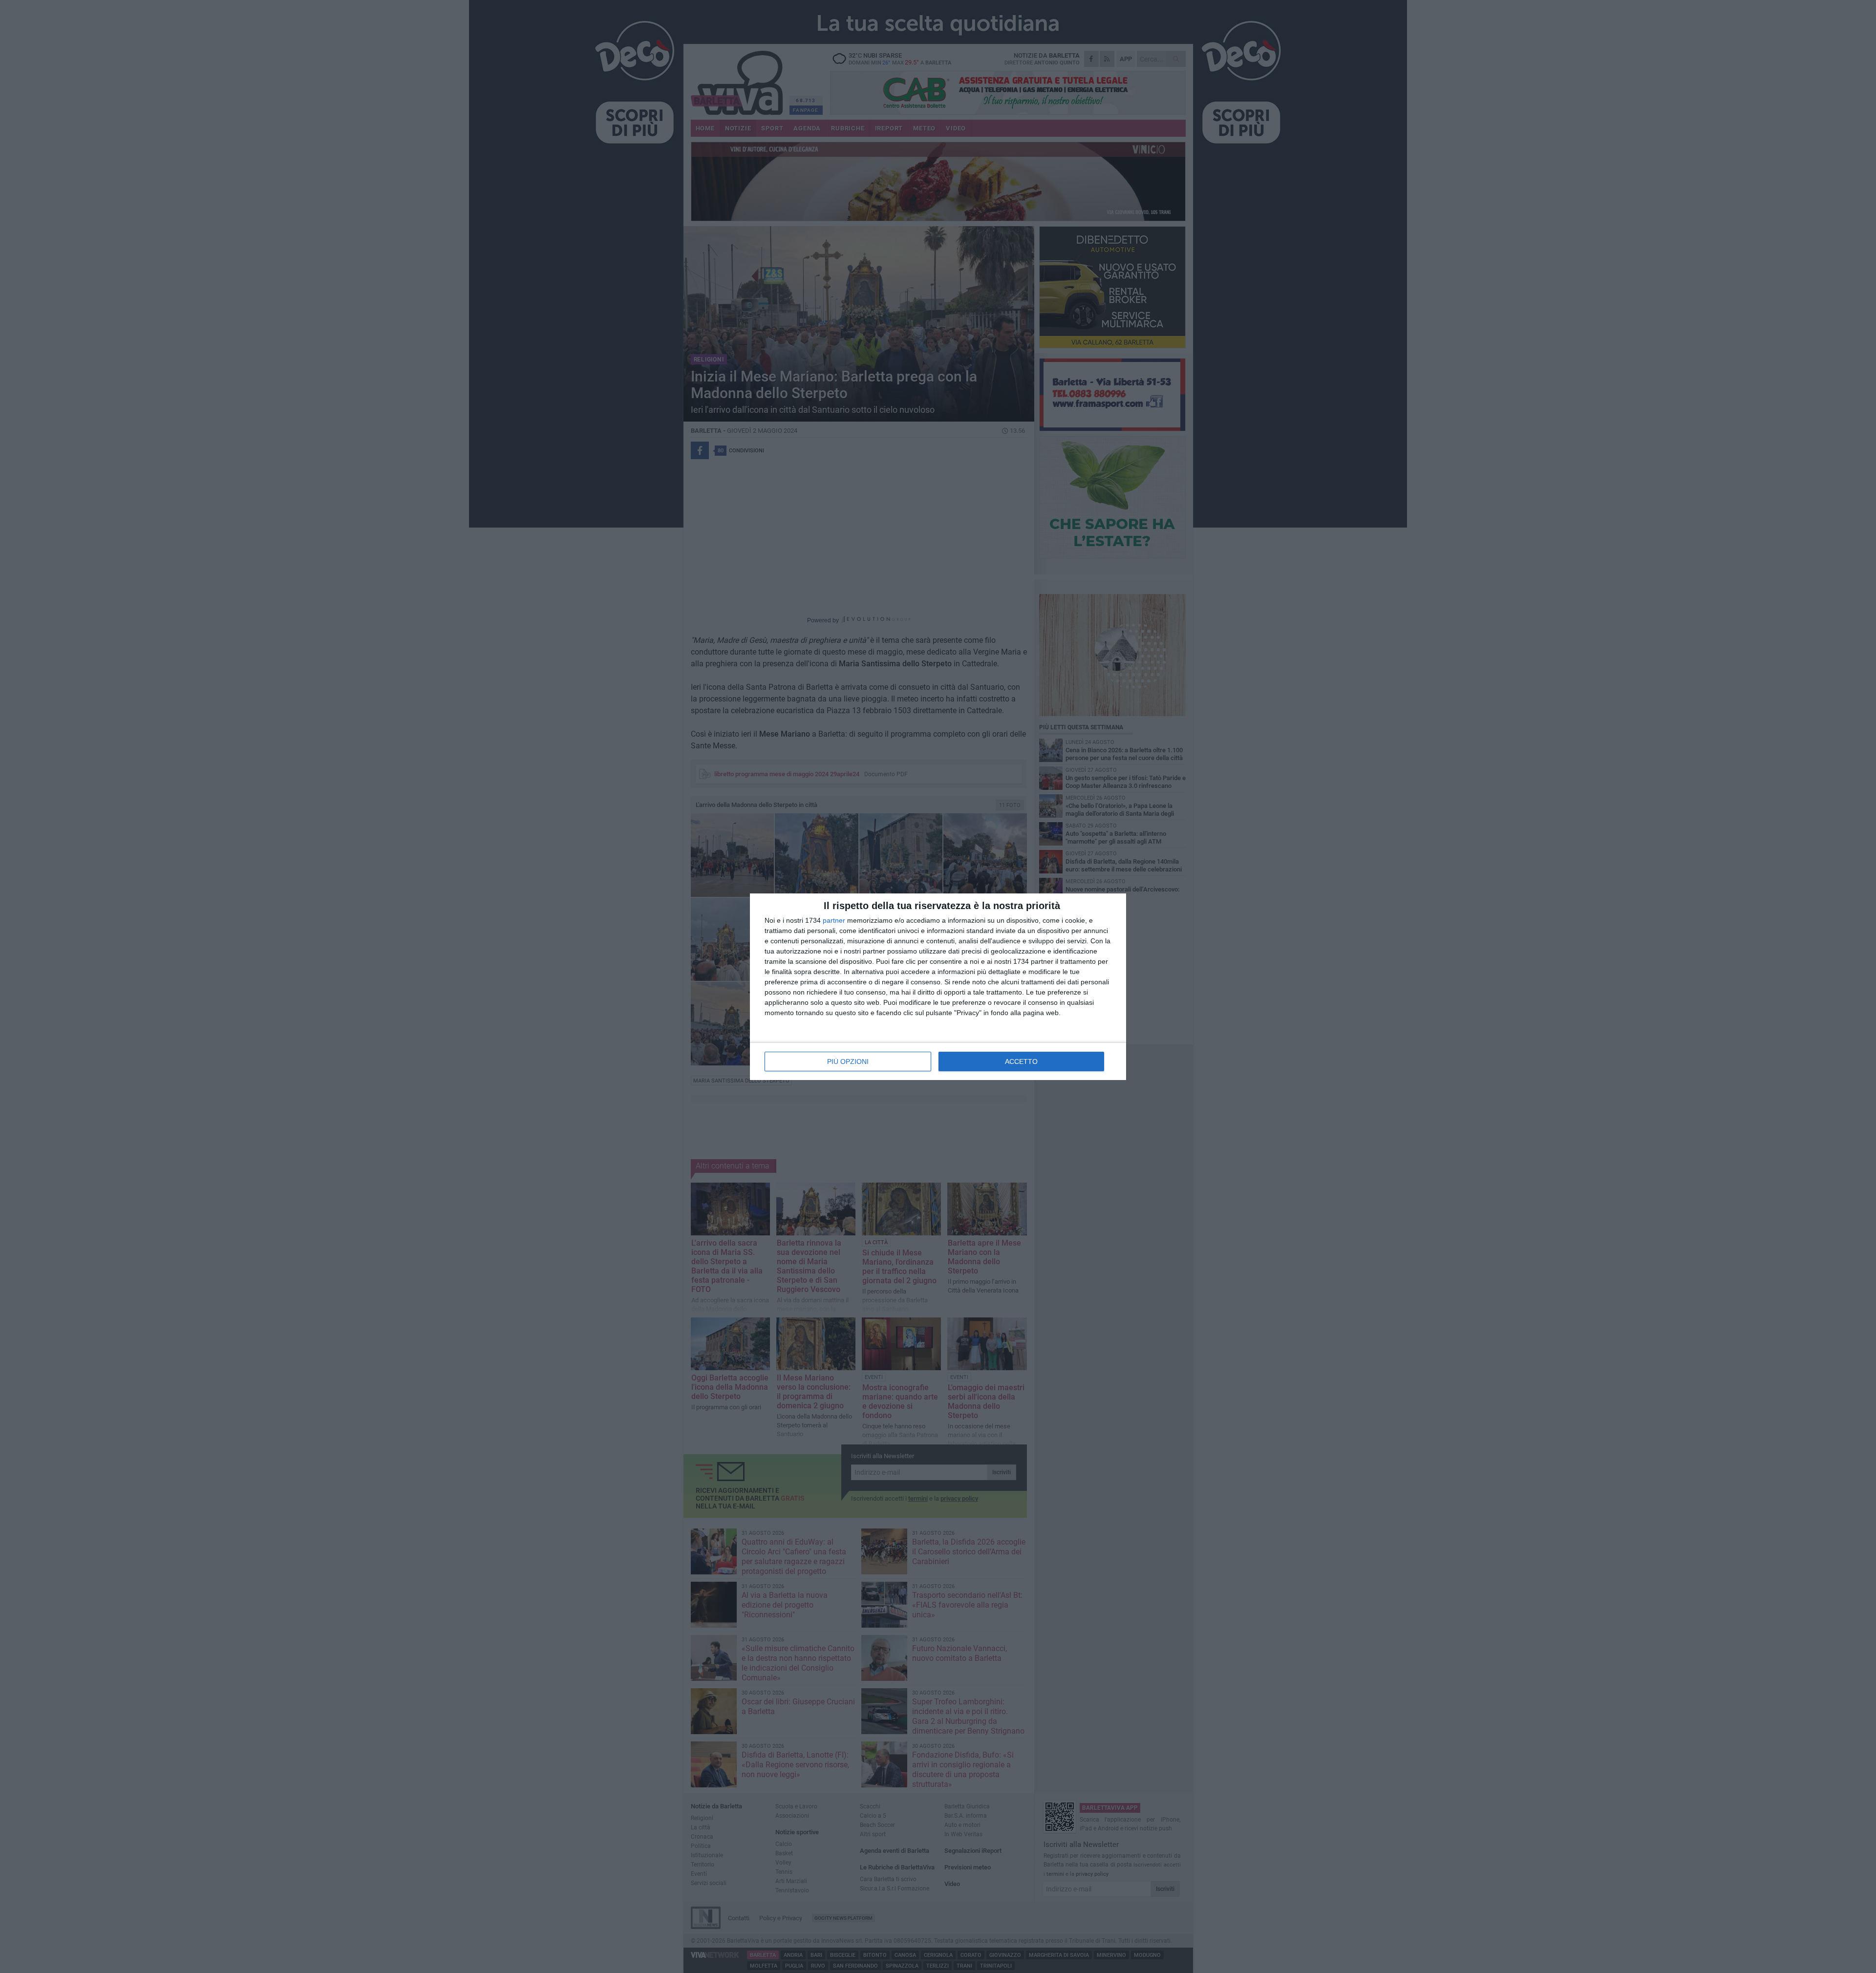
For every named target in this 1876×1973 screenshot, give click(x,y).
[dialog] (938, 987)
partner (834, 920)
